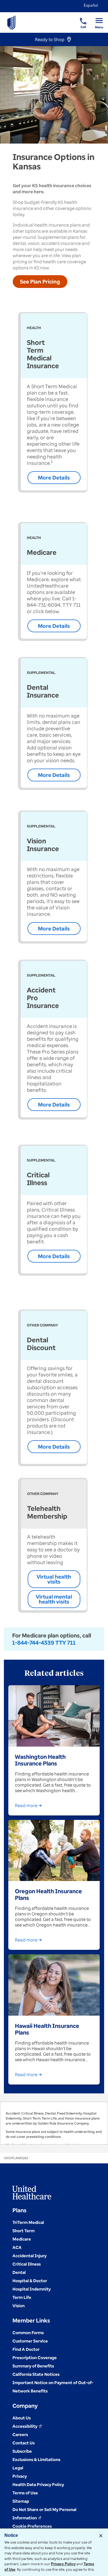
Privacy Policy (63, 2564)
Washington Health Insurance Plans (40, 1760)
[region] (54, 2123)
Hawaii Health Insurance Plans (47, 2029)
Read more (26, 1805)
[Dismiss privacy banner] (101, 2536)
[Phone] (80, 18)
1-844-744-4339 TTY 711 (44, 1643)
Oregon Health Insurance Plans (48, 1894)
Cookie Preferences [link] (32, 2526)
